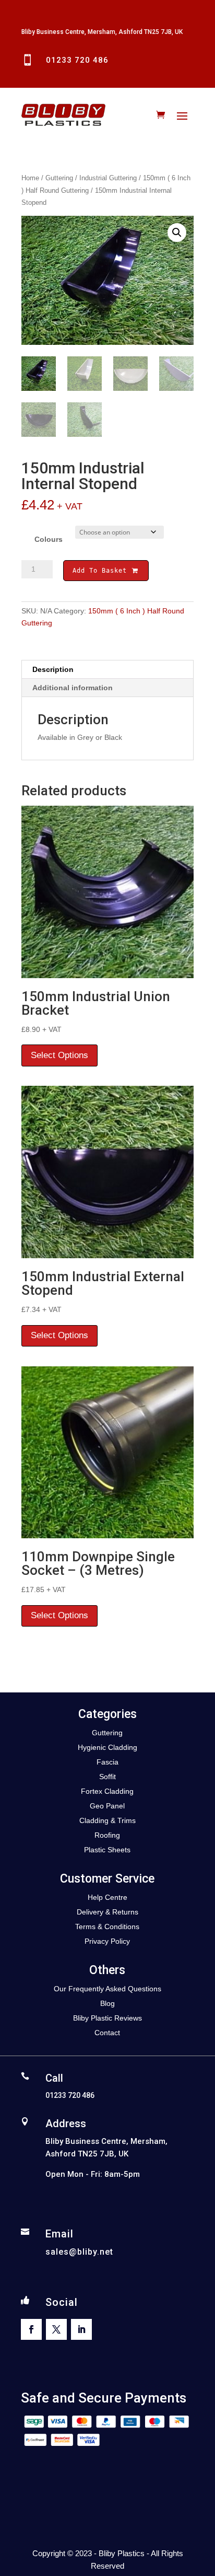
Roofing (107, 1835)
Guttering (59, 178)
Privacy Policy (107, 1941)
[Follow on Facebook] (31, 2329)
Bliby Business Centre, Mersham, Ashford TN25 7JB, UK (102, 32)
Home (30, 178)
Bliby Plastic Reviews (107, 2018)
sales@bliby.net (79, 2252)
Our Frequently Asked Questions (107, 1989)
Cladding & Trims (107, 1820)
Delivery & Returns (107, 1912)
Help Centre (107, 1897)
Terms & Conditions (107, 1927)
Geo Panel (107, 1806)
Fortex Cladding (107, 1791)
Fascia (107, 1762)
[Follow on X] (56, 2329)
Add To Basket (102, 571)
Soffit (107, 1777)
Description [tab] (53, 669)
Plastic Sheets (107, 1850)
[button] (177, 233)
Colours (49, 539)
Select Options (59, 1055)
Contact (107, 2033)
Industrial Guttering (108, 178)
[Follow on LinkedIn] (81, 2329)
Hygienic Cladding (107, 1747)
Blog (107, 2003)
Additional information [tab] (73, 688)
